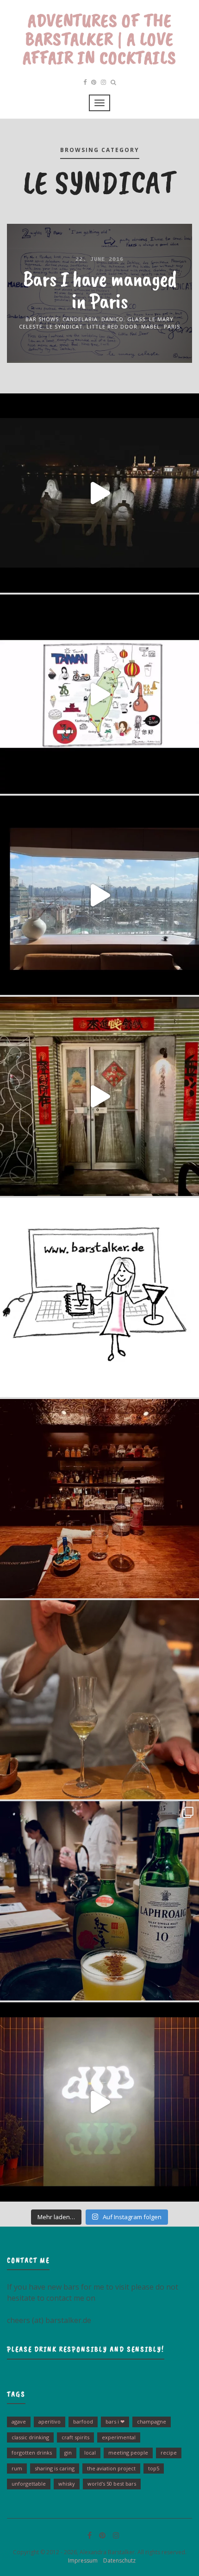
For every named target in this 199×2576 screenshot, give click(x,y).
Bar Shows (42, 319)
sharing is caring (55, 2468)
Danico (112, 319)
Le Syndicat (65, 326)
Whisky (67, 2484)
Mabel (151, 326)
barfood (83, 2421)
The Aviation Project (111, 2468)
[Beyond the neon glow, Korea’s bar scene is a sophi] (99, 895)
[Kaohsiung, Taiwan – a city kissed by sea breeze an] (99, 2102)
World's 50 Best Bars (112, 2484)
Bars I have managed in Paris (99, 289)
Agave (19, 2421)
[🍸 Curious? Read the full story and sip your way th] (99, 694)
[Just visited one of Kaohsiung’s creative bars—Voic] (99, 1096)
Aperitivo (50, 2421)
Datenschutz (117, 2560)
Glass (136, 319)
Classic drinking (30, 2437)
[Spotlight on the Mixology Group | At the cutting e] (99, 1901)
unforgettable (29, 2484)
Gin (68, 2453)
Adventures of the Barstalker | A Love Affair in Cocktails (99, 39)
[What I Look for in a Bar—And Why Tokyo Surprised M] (99, 1700)
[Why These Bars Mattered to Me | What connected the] (99, 1499)
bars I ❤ (115, 2421)
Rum (17, 2468)
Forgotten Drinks (32, 2453)
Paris (172, 326)
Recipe (169, 2453)
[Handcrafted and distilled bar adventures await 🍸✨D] (99, 1297)
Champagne (152, 2421)
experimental (119, 2437)
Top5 (154, 2468)
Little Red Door (112, 326)
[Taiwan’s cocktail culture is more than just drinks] (99, 493)
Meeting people (128, 2453)
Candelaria (80, 319)
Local (90, 2453)
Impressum (81, 2560)
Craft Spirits (75, 2437)
